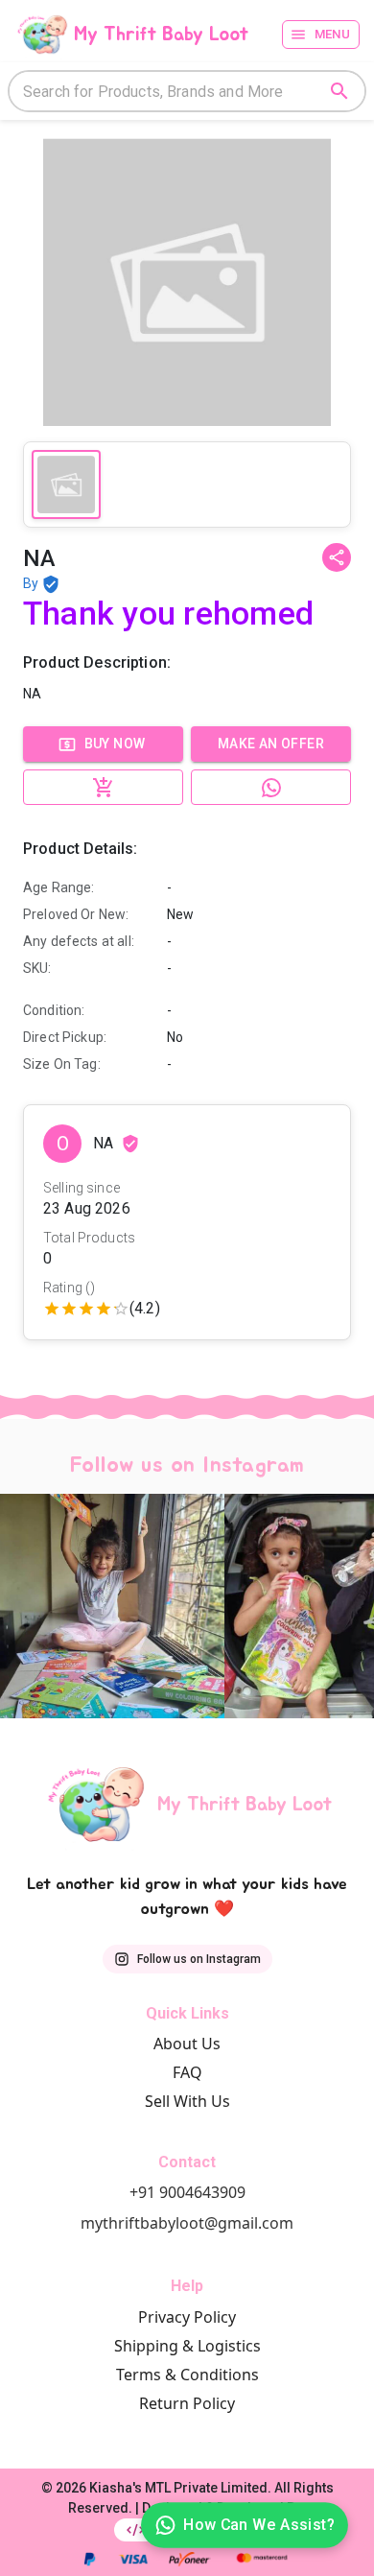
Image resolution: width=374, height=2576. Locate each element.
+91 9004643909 (187, 2192)
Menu (333, 34)
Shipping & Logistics (187, 2346)
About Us (187, 2044)
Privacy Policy (187, 2317)
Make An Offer (271, 744)
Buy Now (115, 744)
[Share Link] (337, 557)
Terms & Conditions (187, 2375)
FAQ (187, 2072)
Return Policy (187, 2403)
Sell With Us (187, 2101)
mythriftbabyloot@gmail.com (187, 2223)
